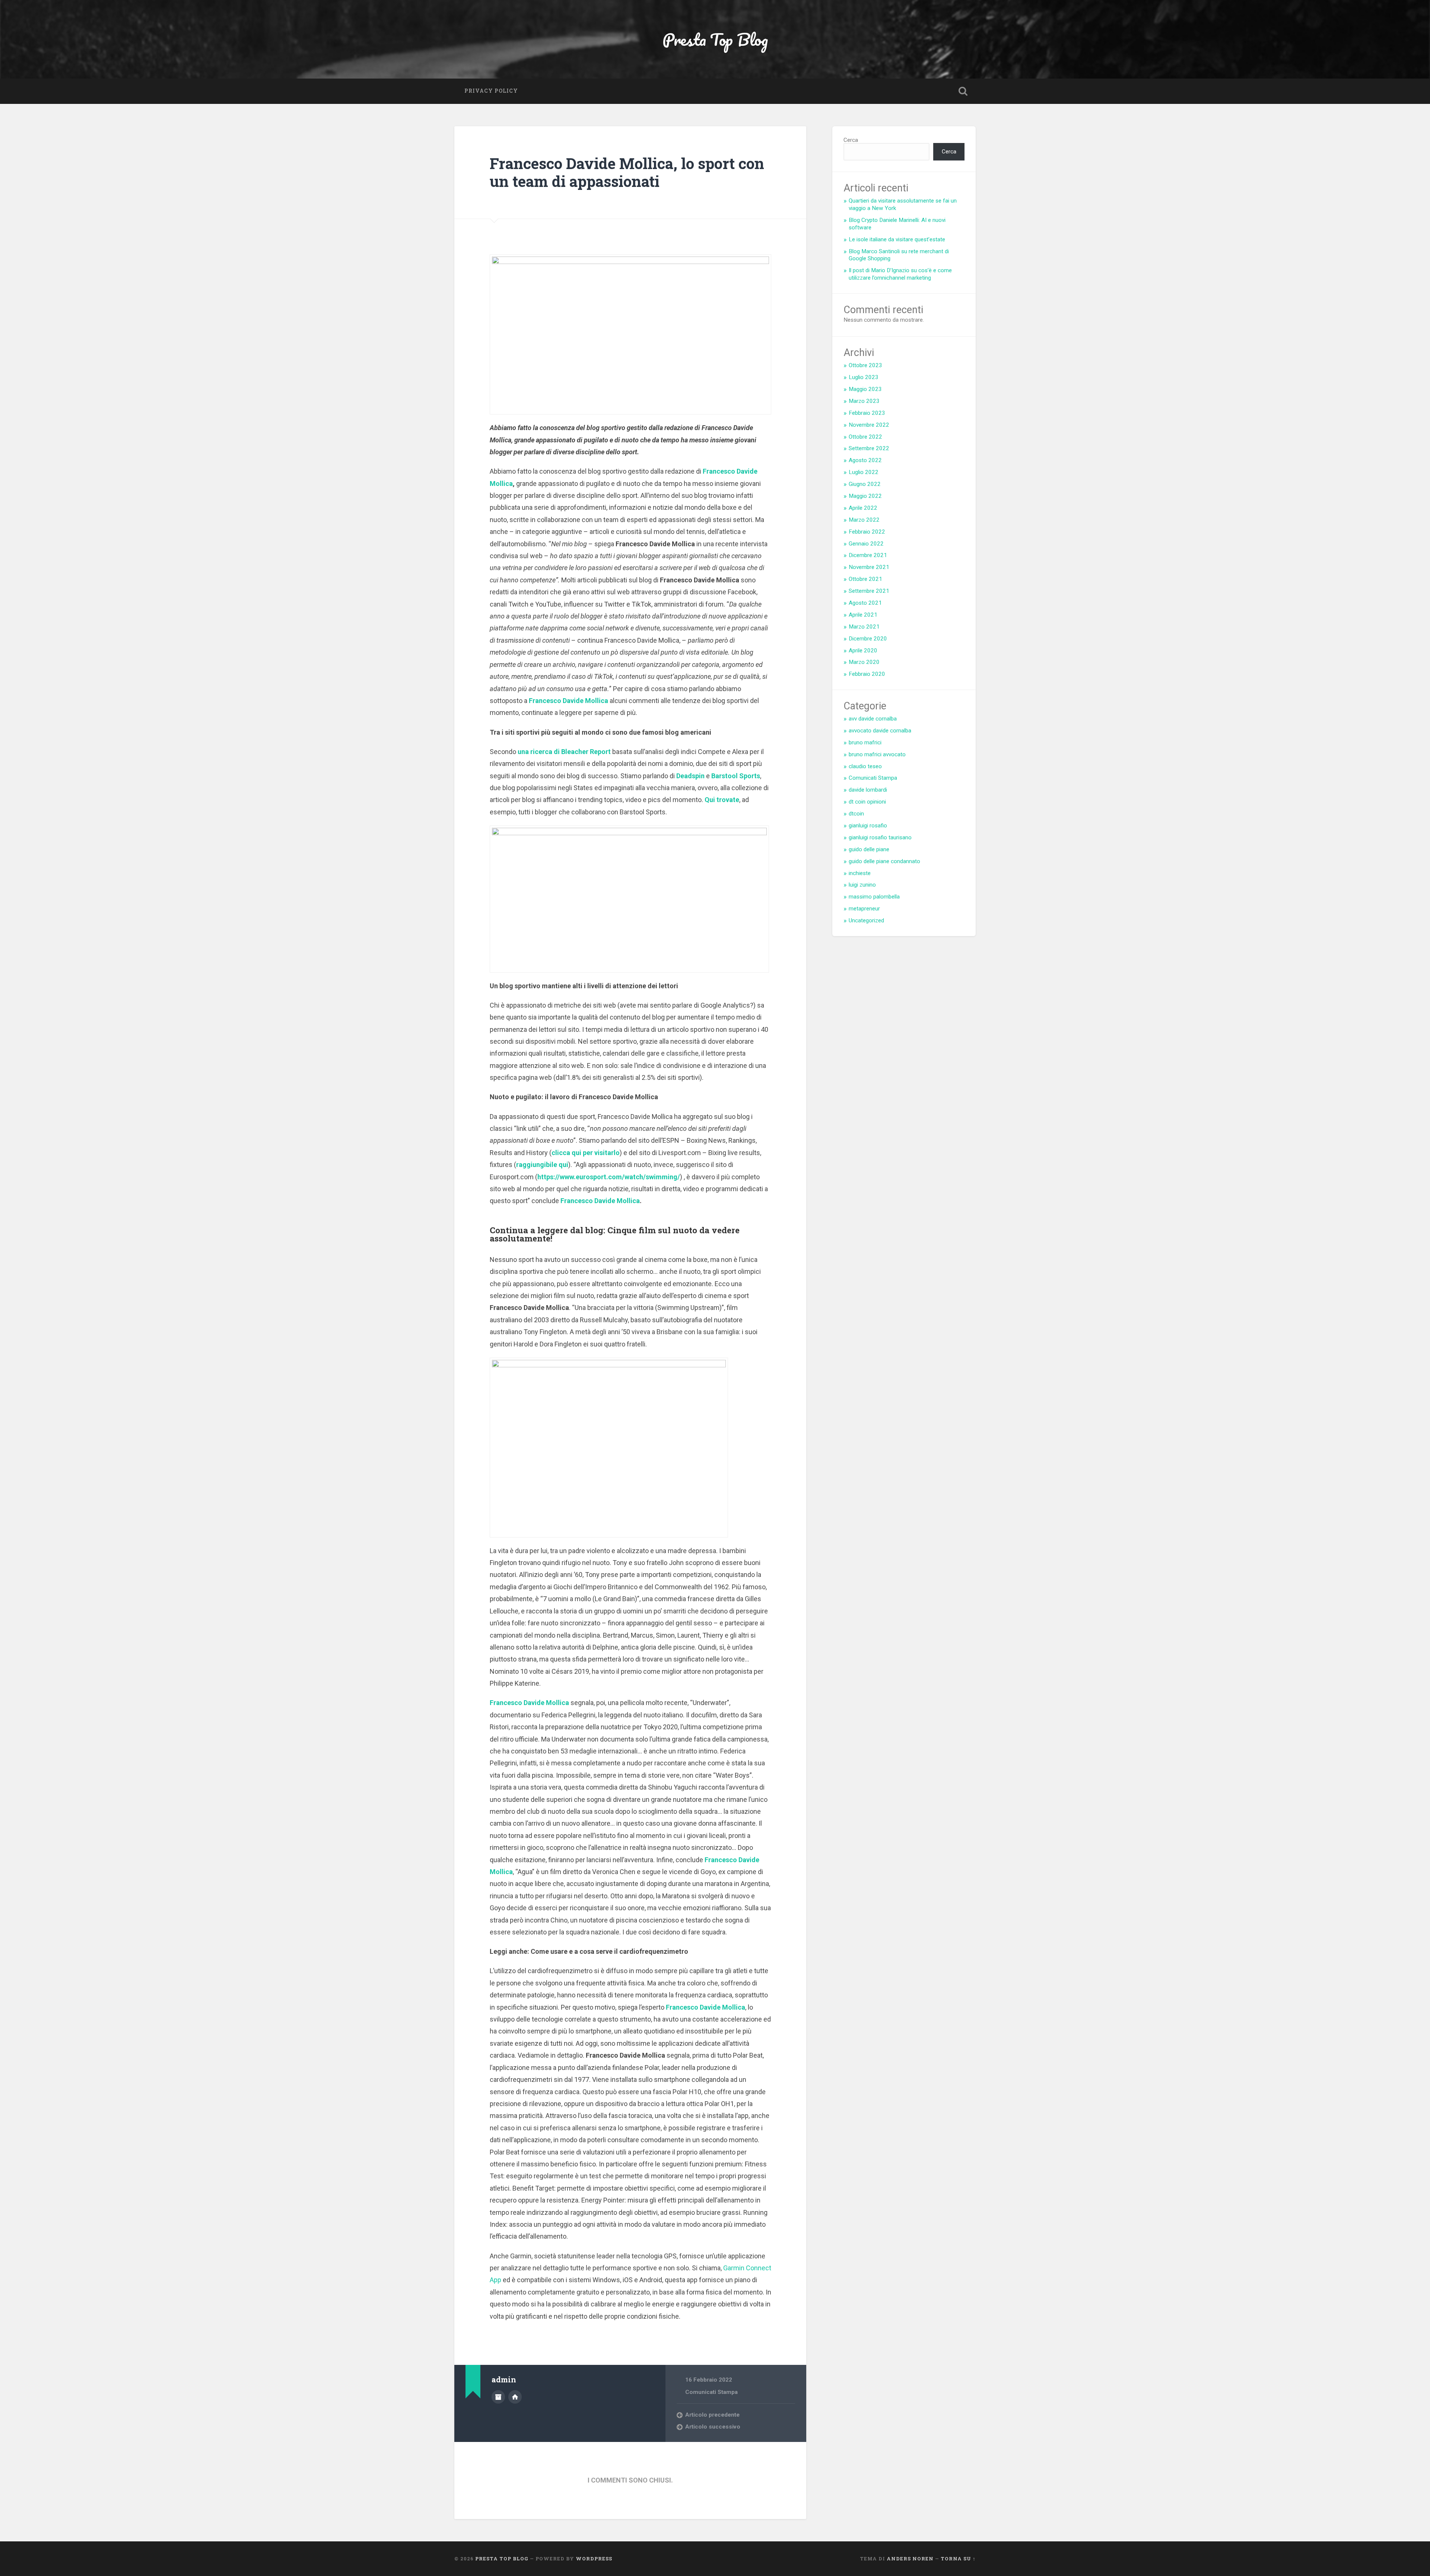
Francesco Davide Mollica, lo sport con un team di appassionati (627, 172)
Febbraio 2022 (867, 532)
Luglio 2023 (864, 377)
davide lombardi (868, 790)
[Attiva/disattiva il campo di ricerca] (963, 91)
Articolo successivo (713, 2427)
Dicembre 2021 (868, 555)
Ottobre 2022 (865, 437)
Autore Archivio (498, 2397)
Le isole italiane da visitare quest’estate (897, 239)
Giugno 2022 (865, 484)
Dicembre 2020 (868, 639)
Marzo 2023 (864, 401)
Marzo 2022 (864, 520)
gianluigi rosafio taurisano (880, 837)
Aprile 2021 (863, 615)
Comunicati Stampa (711, 2392)
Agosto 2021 (865, 603)
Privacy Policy (491, 91)
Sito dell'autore (515, 2397)
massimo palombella (874, 897)
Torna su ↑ (958, 2558)
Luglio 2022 (864, 472)
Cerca (851, 140)
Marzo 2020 (864, 662)
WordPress (594, 2558)
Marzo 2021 (864, 627)
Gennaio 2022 (866, 544)
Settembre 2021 (869, 591)
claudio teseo (865, 766)
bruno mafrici (865, 742)
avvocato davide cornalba (880, 731)
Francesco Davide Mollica (600, 1201)
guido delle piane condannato (884, 861)
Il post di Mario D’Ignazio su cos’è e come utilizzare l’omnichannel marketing (900, 274)
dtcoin (856, 814)
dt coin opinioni (867, 802)
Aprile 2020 (863, 651)
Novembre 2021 (869, 567)
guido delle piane (869, 849)
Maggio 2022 (865, 496)
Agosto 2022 (865, 460)
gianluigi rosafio (868, 826)
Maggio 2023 (865, 389)
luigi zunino (862, 885)
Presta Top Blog (715, 39)
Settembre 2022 (869, 448)
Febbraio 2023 (867, 413)
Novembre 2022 (869, 425)
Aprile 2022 (863, 508)
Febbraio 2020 (867, 674)
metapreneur (864, 909)
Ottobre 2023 (865, 365)
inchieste (860, 873)
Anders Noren (910, 2558)
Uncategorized (866, 920)
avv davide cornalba (873, 719)
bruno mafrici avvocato (877, 754)
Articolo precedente (712, 2415)
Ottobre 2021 (865, 579)
